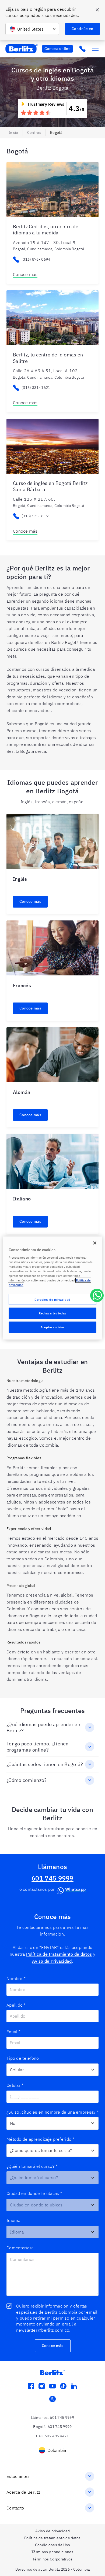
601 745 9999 (52, 1878)
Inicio (13, 132)
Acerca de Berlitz (23, 2492)
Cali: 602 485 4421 (52, 2436)
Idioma (13, 2220)
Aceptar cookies (52, 1327)
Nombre (16, 1978)
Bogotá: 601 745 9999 (52, 2427)
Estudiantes (18, 2476)
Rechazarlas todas (52, 1313)
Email (13, 2032)
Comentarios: (20, 2248)
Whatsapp (75, 1889)
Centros (34, 132)
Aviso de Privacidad (52, 1961)
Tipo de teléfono (23, 2058)
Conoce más (25, 274)
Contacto (15, 2508)
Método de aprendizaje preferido (41, 2139)
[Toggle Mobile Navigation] (95, 49)
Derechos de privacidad (52, 1299)
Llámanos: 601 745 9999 (52, 2417)
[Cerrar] (95, 1243)
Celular (15, 2085)
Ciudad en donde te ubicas (34, 2193)
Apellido (16, 2005)
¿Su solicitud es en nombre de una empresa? (52, 2112)
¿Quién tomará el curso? (32, 2166)
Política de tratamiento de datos (59, 1954)
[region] (53, 1288)
